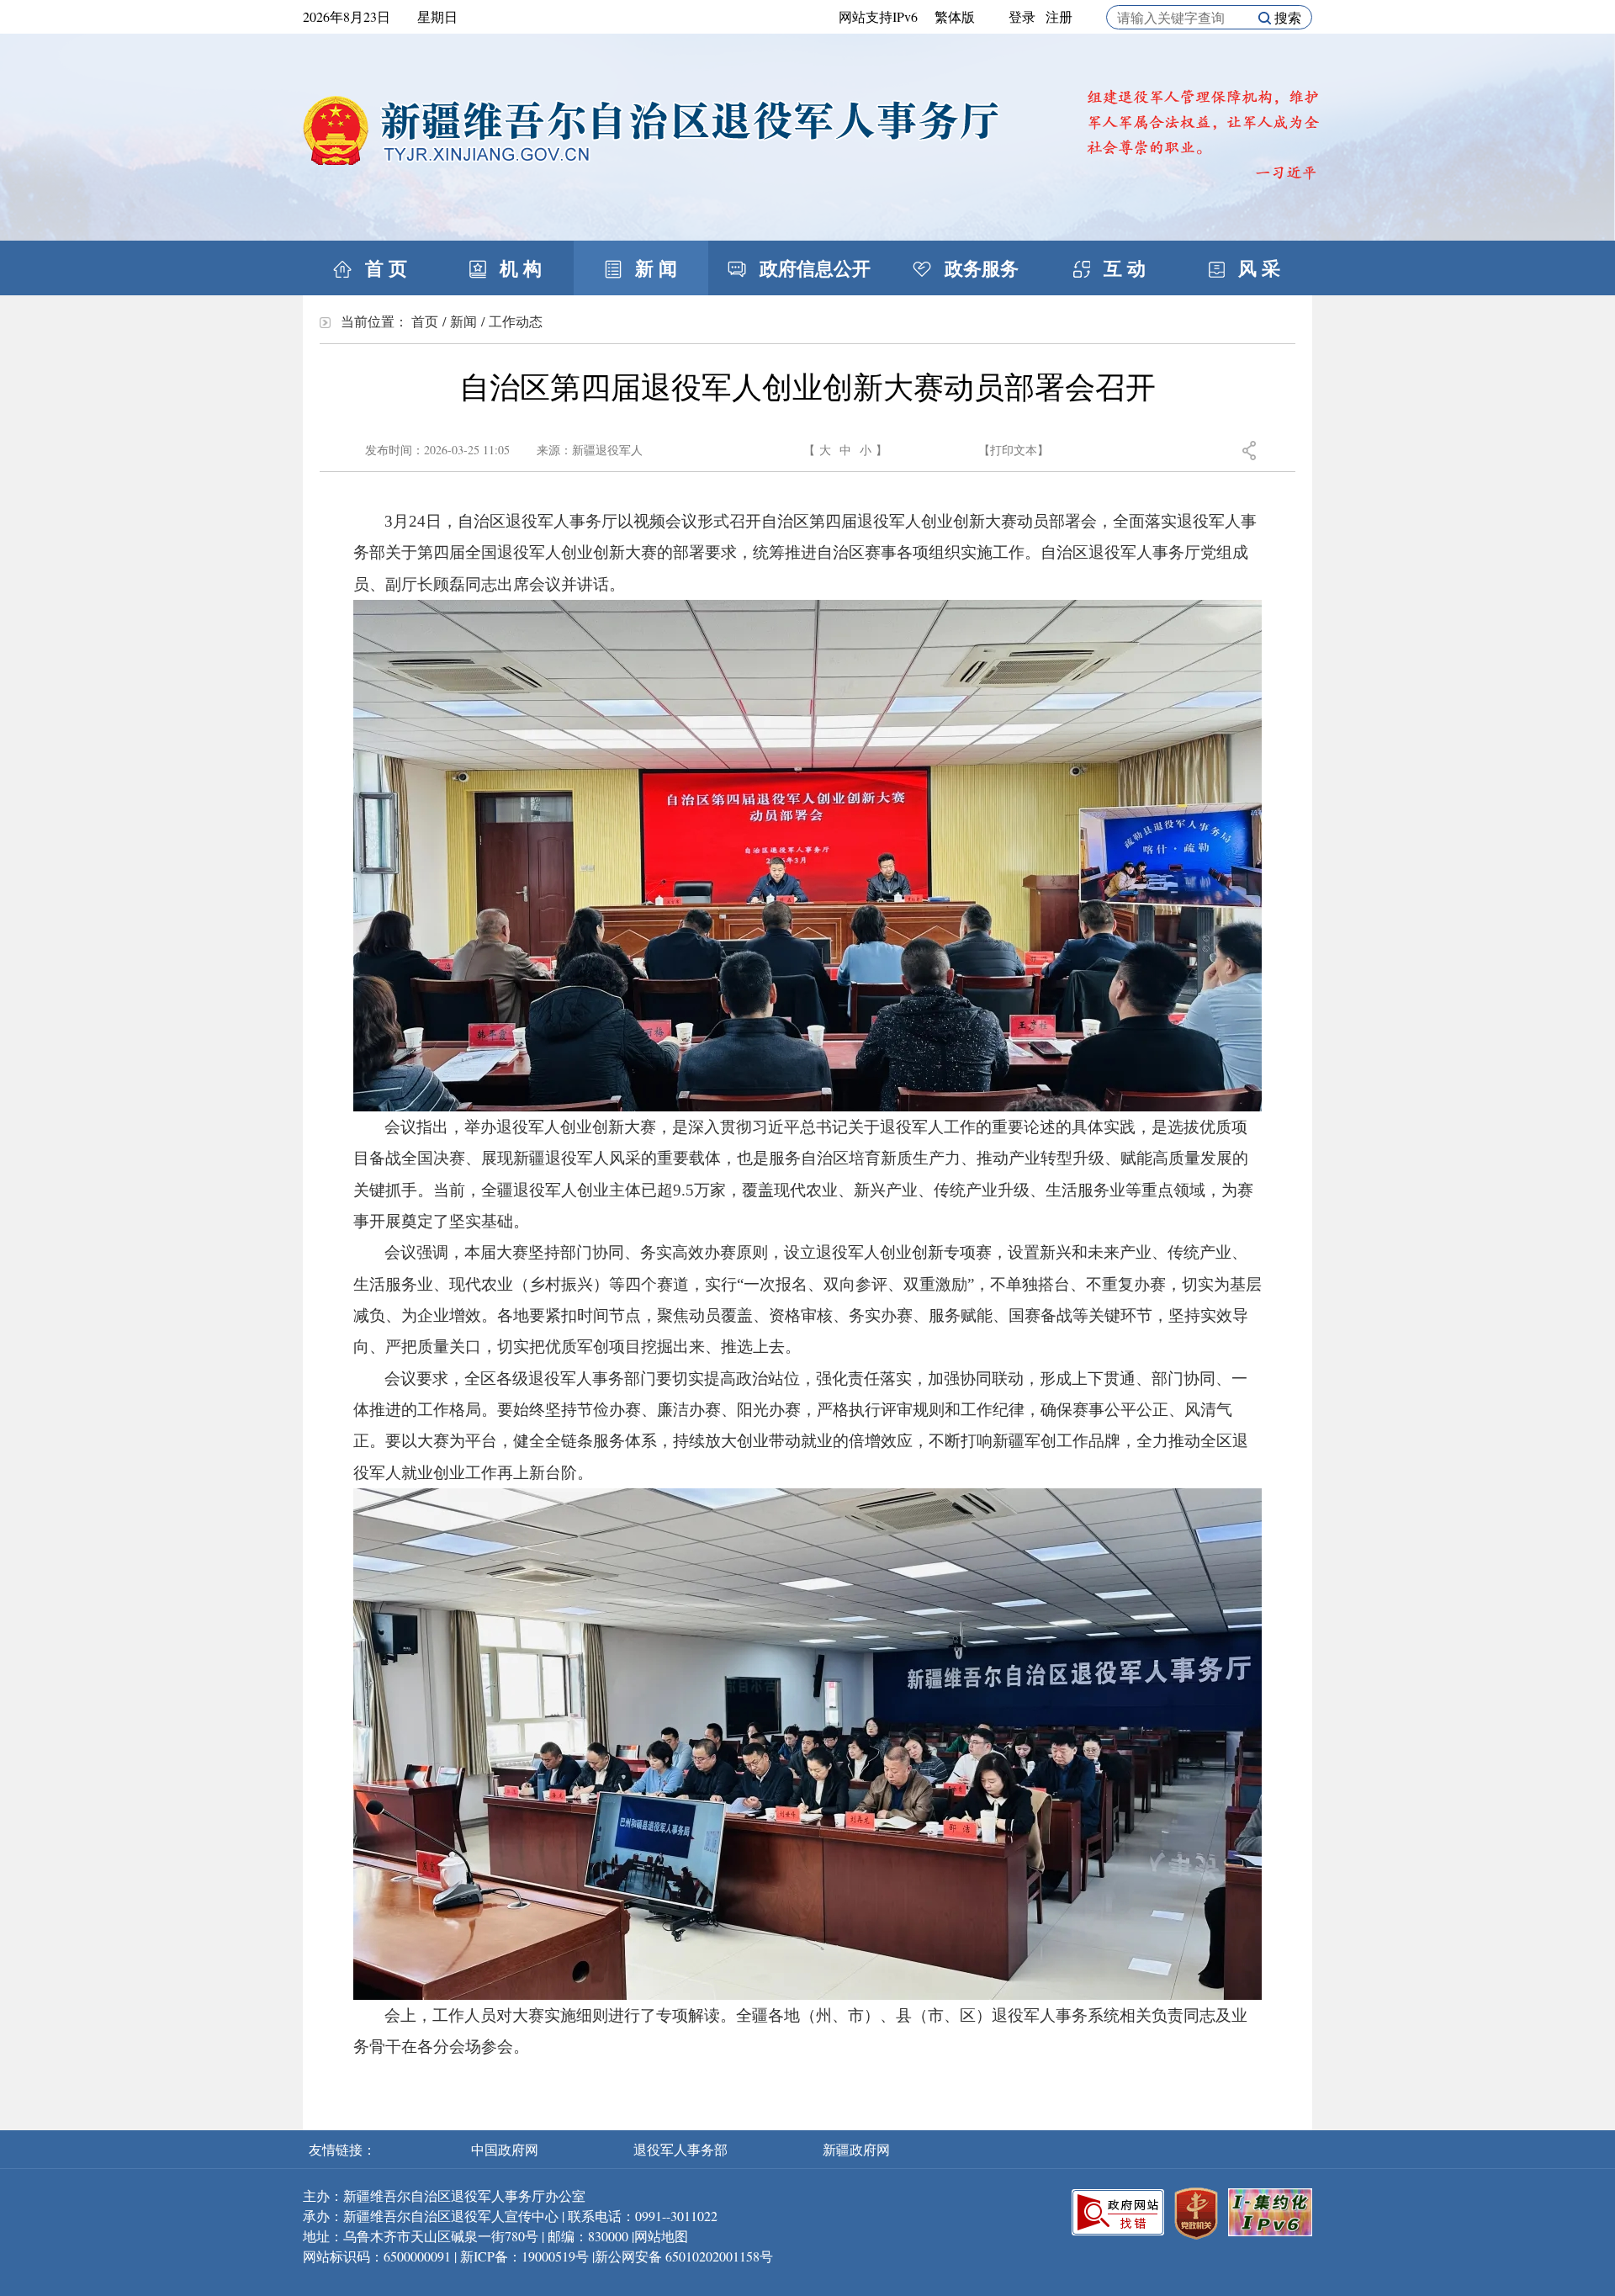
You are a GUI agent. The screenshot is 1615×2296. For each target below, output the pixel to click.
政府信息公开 (813, 268)
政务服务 (979, 268)
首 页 (384, 268)
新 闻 (654, 268)
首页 (425, 321)
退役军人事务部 (682, 2149)
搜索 (1286, 17)
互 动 (1122, 268)
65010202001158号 (719, 2256)
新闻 (463, 321)
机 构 (518, 268)
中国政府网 (506, 2149)
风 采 (1257, 268)
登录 (1022, 16)
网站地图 (661, 2236)
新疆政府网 (856, 2149)
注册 (1059, 16)
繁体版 (955, 16)
